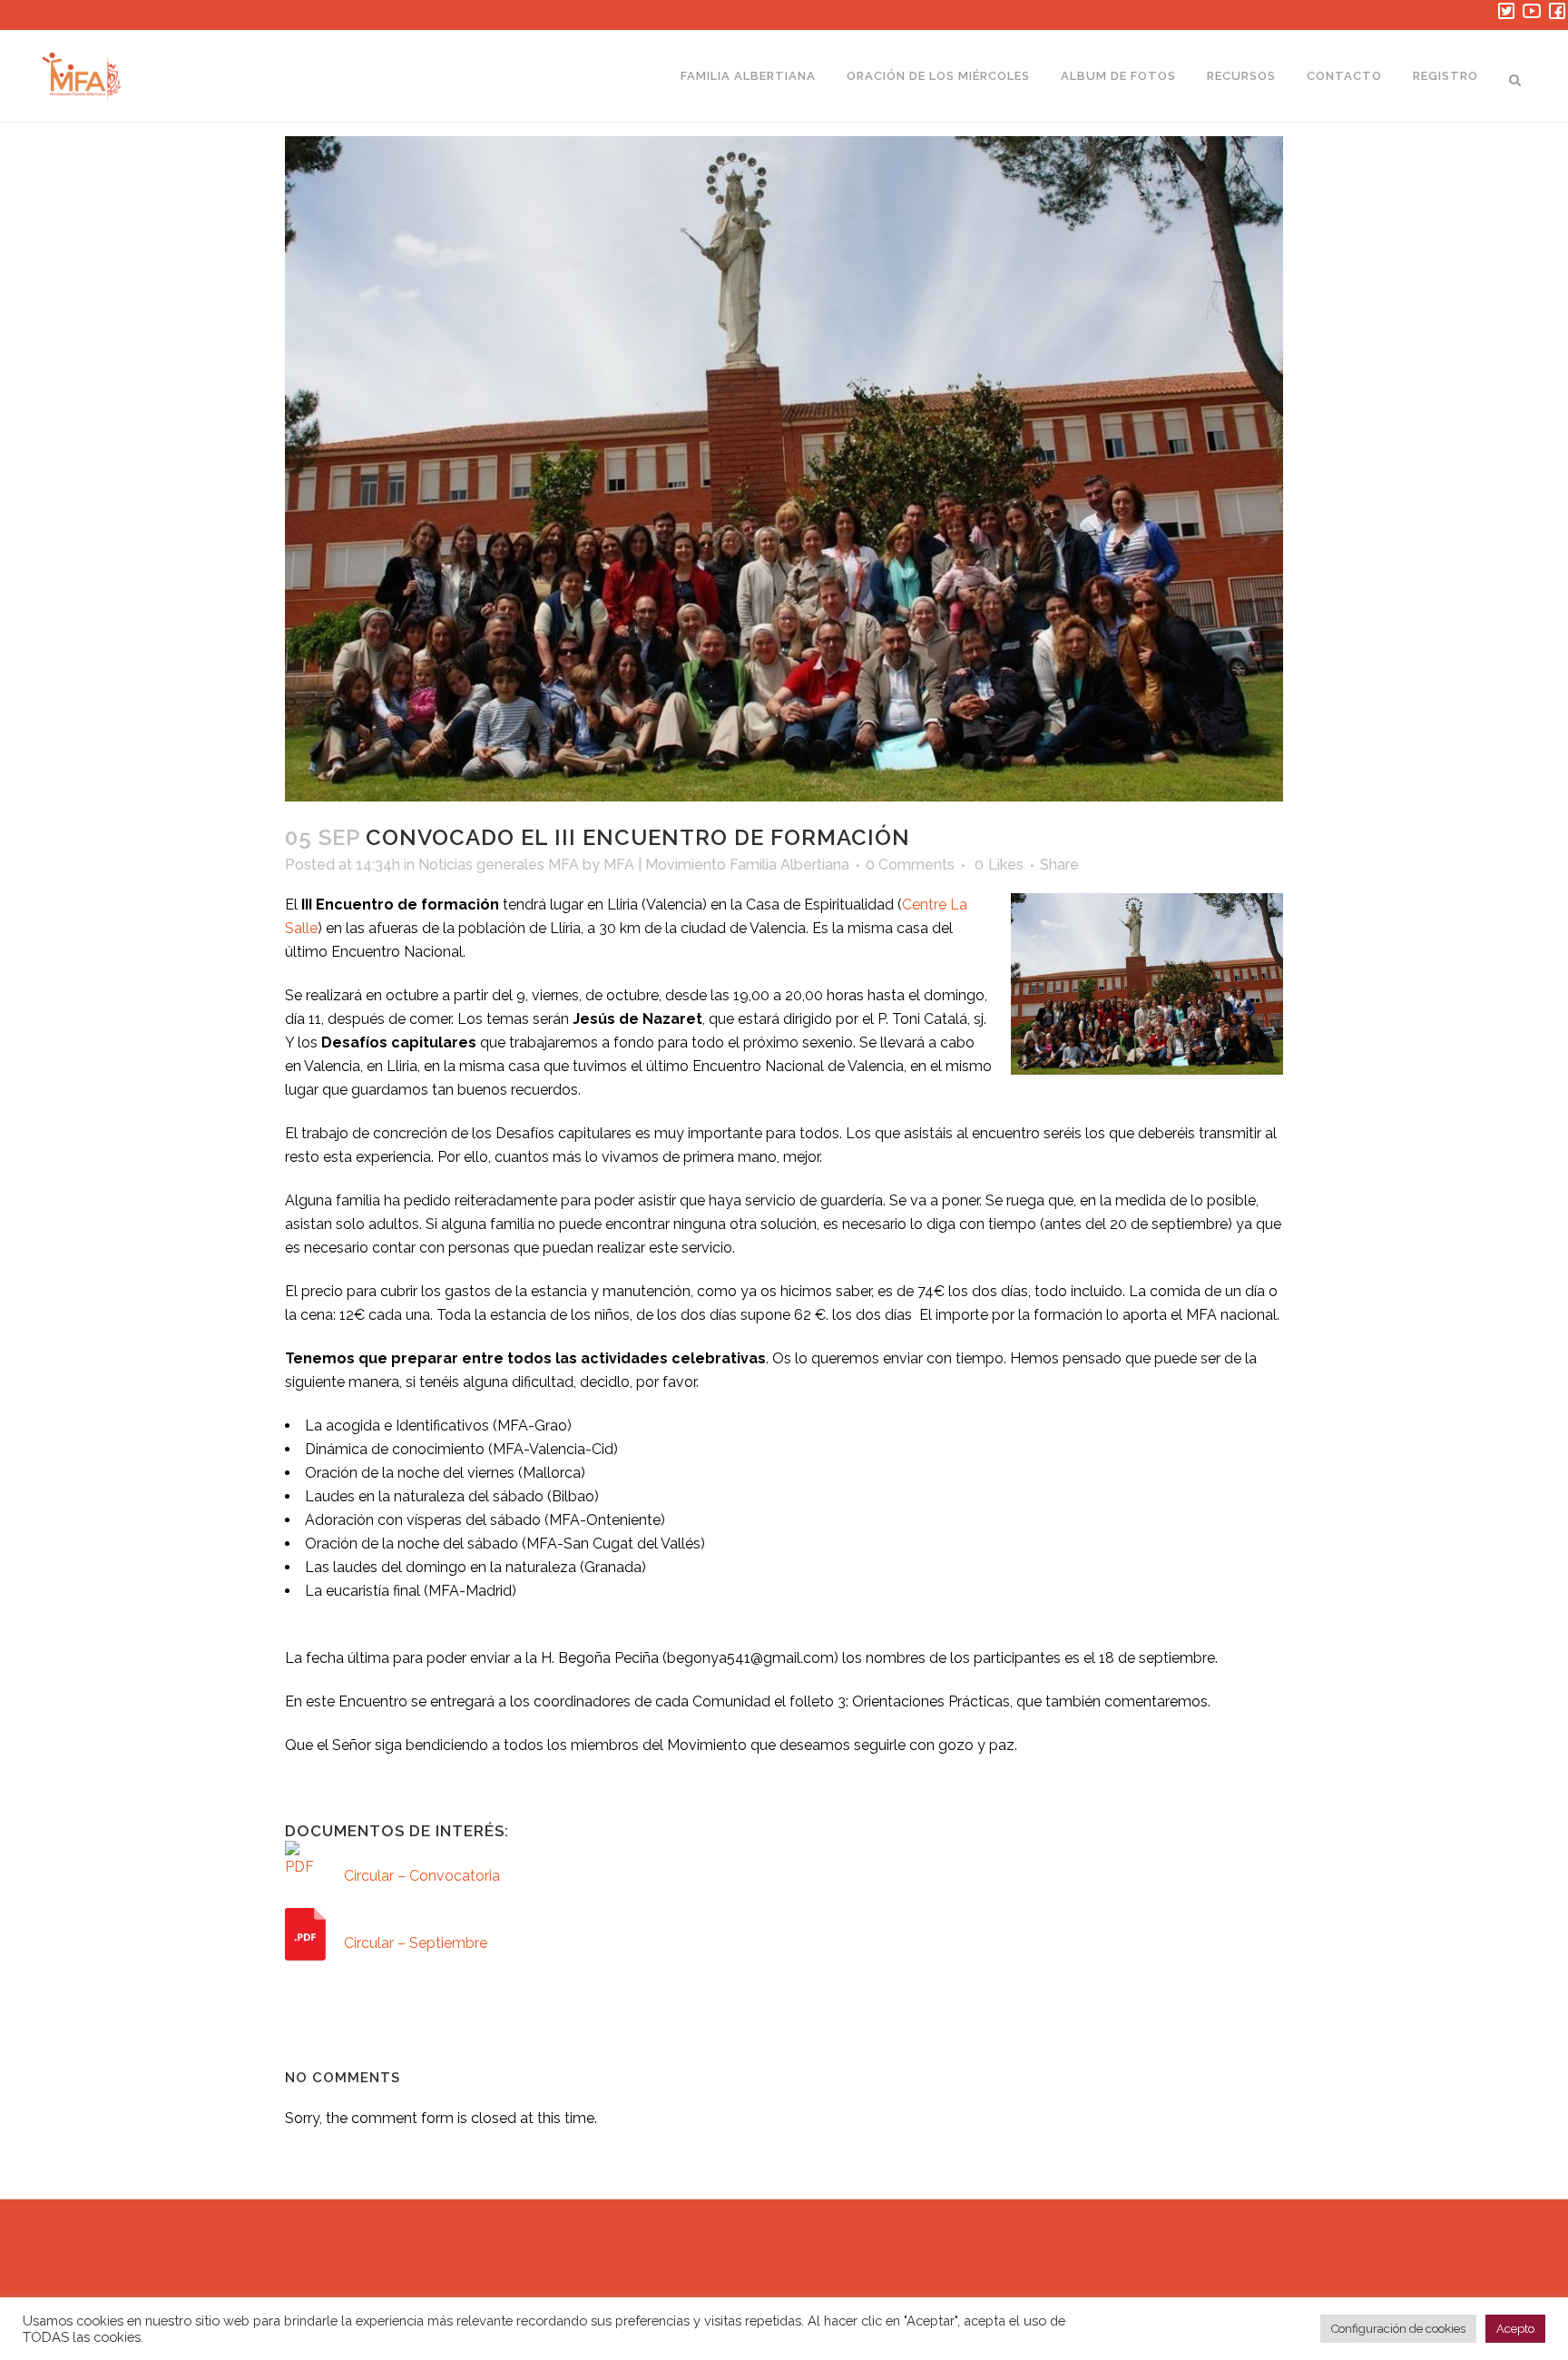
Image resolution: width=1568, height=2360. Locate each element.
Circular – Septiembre (416, 1943)
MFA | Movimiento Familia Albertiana (726, 865)
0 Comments (910, 865)
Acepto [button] (1515, 2329)
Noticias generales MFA (499, 865)
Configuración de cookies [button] (1398, 2329)
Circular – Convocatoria (422, 1876)
